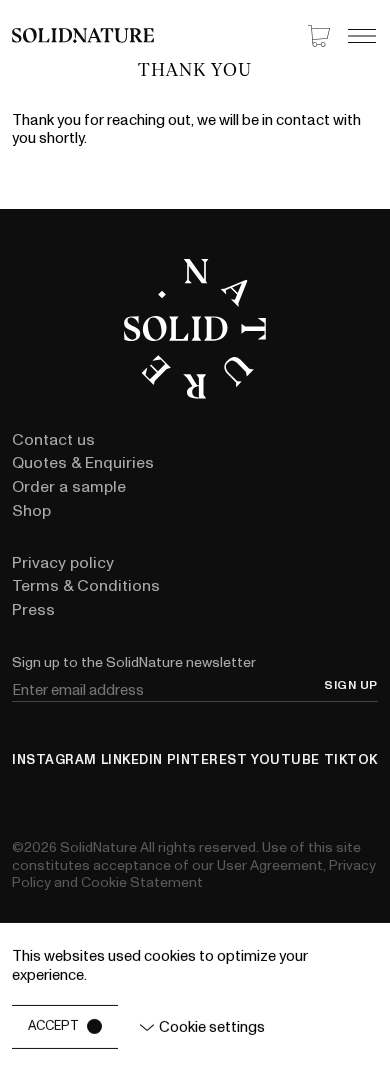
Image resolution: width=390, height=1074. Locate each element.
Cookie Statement (142, 882)
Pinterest (207, 760)
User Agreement (270, 865)
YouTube (285, 760)
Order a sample (69, 487)
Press (33, 610)
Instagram (54, 760)
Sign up (351, 686)
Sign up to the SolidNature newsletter (134, 662)
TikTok (351, 760)
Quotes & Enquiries (83, 463)
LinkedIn (132, 760)
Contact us (53, 440)
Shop (31, 511)
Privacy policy (63, 563)
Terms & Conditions (86, 586)
